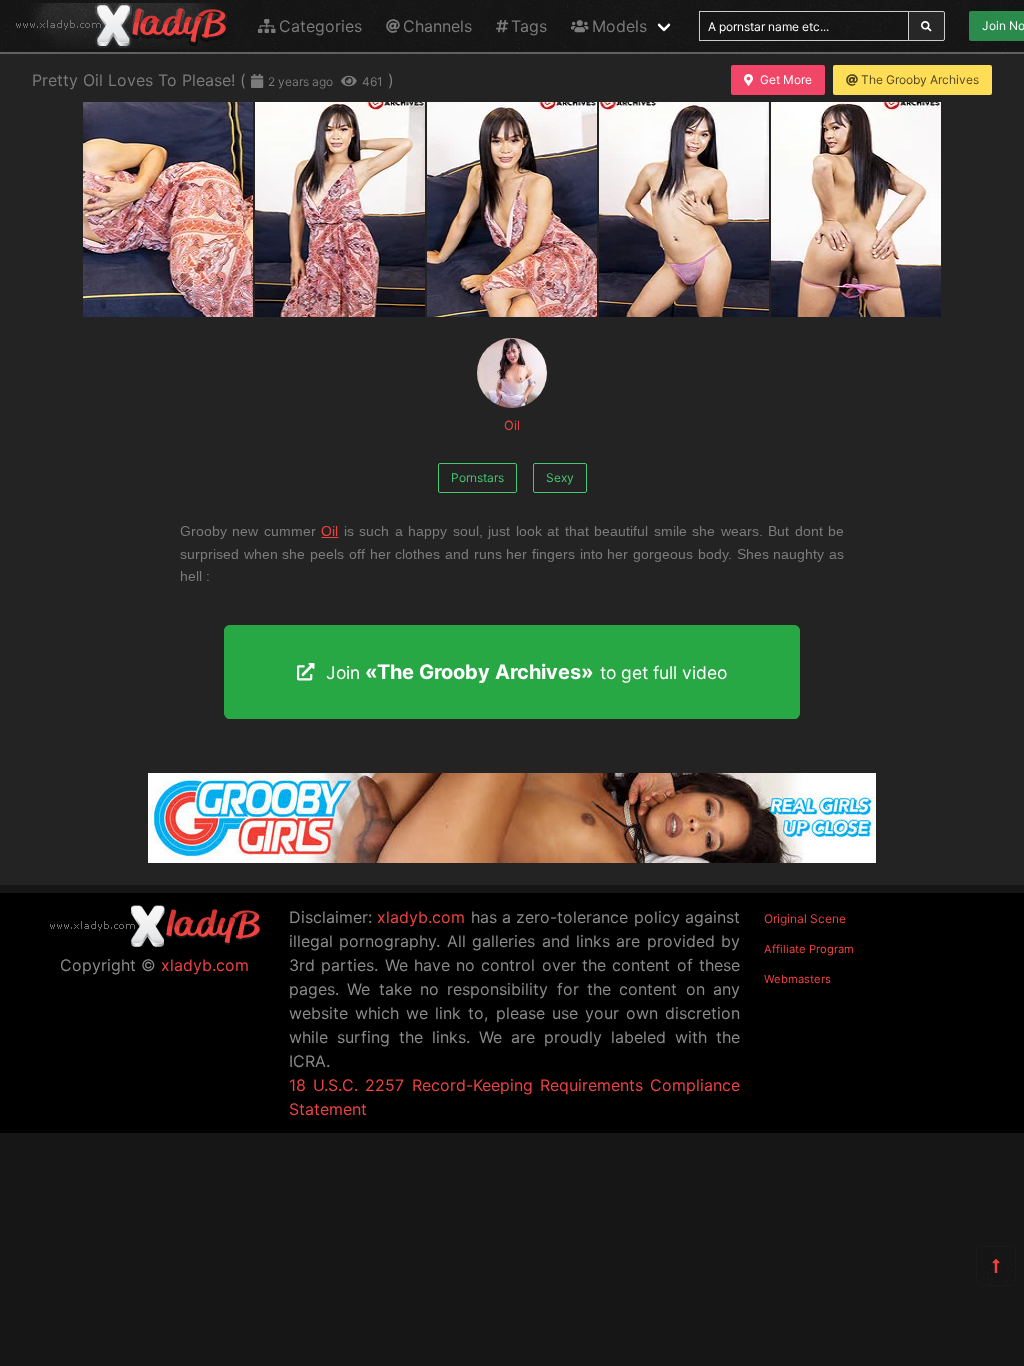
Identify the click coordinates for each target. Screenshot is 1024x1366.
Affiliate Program (809, 949)
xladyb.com (205, 965)
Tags (529, 26)
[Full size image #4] (856, 209)
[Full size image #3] (684, 209)
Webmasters (797, 979)
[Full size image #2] (512, 209)
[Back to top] (996, 1266)
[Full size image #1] (340, 209)
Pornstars (477, 477)
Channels (437, 26)
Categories (320, 26)
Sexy (560, 477)
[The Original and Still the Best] (512, 857)
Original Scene (805, 918)
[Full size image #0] (168, 209)
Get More (786, 79)
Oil (512, 425)
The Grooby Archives (920, 79)
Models (619, 26)
